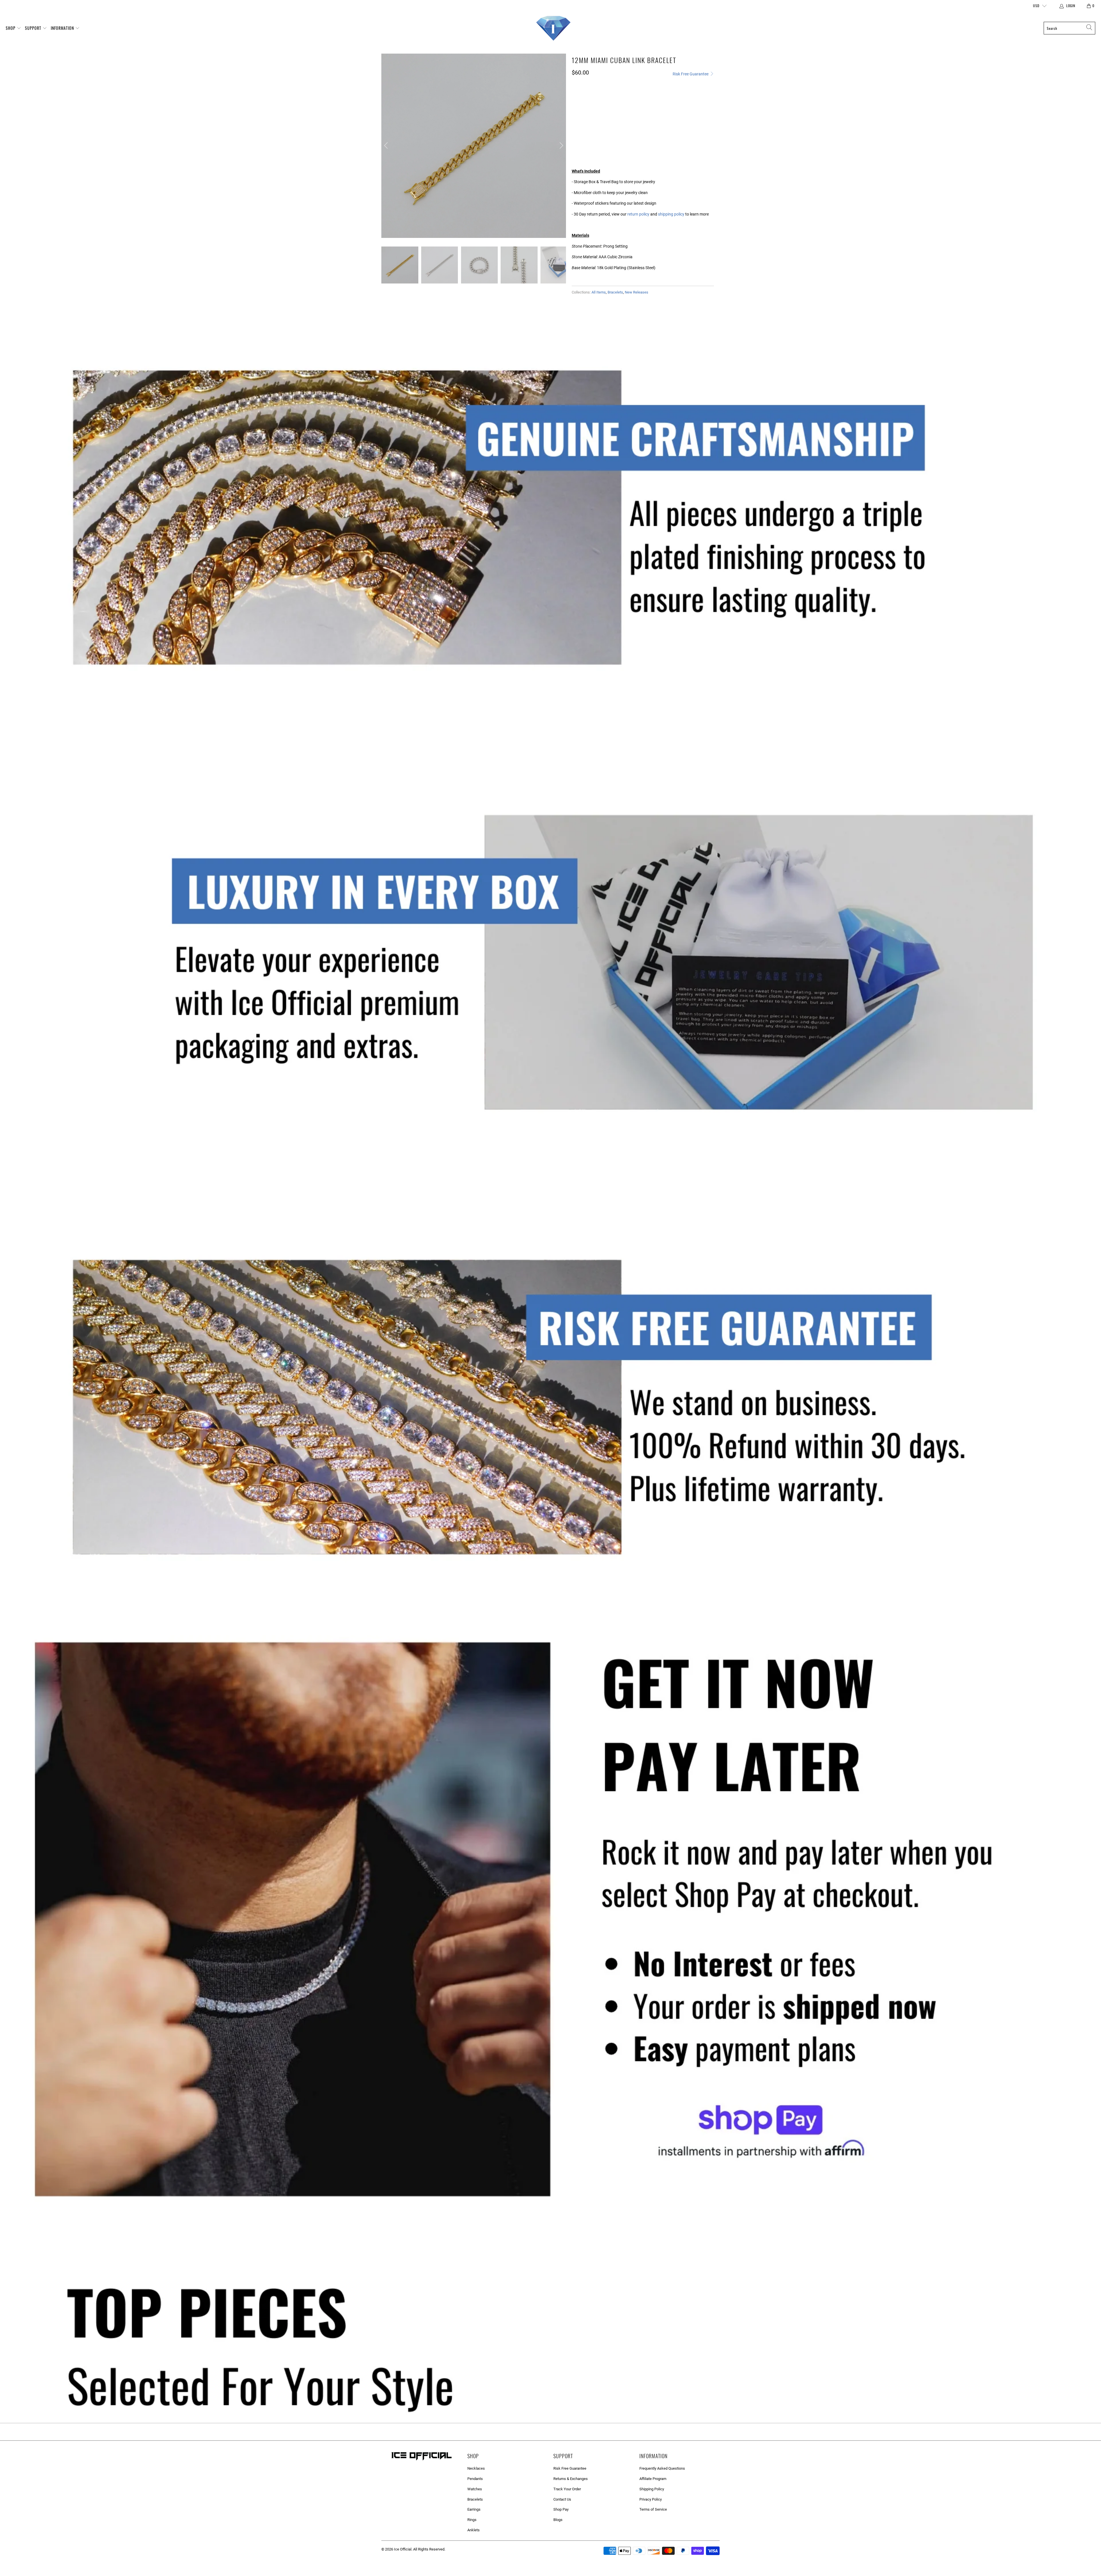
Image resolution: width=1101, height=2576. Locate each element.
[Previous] (387, 146)
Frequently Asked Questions (662, 2468)
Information (63, 28)
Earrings (474, 2509)
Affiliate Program (653, 2479)
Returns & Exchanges (571, 2479)
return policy (638, 214)
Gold (580, 104)
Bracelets (615, 292)
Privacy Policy (651, 2499)
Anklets (474, 2530)
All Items (599, 292)
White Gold (604, 104)
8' (592, 129)
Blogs (558, 2520)
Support (34, 28)
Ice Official (403, 2549)
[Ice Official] (553, 28)
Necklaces (476, 2468)
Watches (475, 2489)
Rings (472, 2520)
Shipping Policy (652, 2489)
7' (578, 129)
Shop (11, 28)
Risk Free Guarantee (691, 74)
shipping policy (671, 214)
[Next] (561, 146)
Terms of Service (653, 2509)
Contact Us (562, 2499)
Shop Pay (561, 2509)
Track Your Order (567, 2489)
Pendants (475, 2479)
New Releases (637, 292)
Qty (575, 144)
